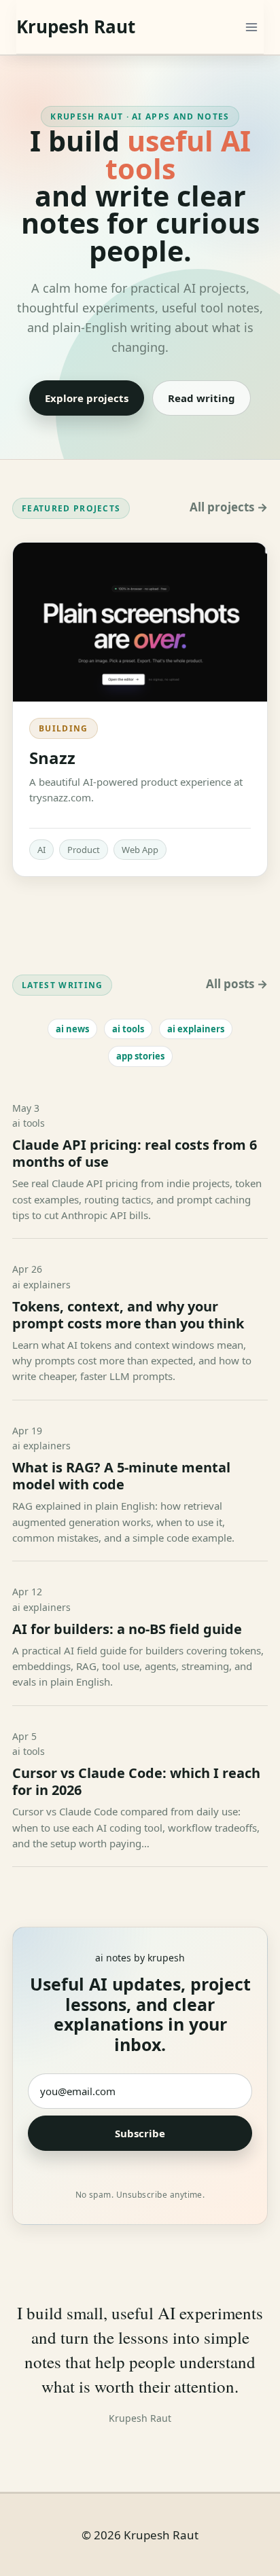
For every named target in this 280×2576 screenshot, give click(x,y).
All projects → (229, 507)
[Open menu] (251, 27)
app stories (140, 1056)
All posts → (237, 984)
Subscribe (140, 2133)
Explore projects (87, 398)
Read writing (202, 398)
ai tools (128, 1029)
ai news (72, 1029)
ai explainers (196, 1029)
